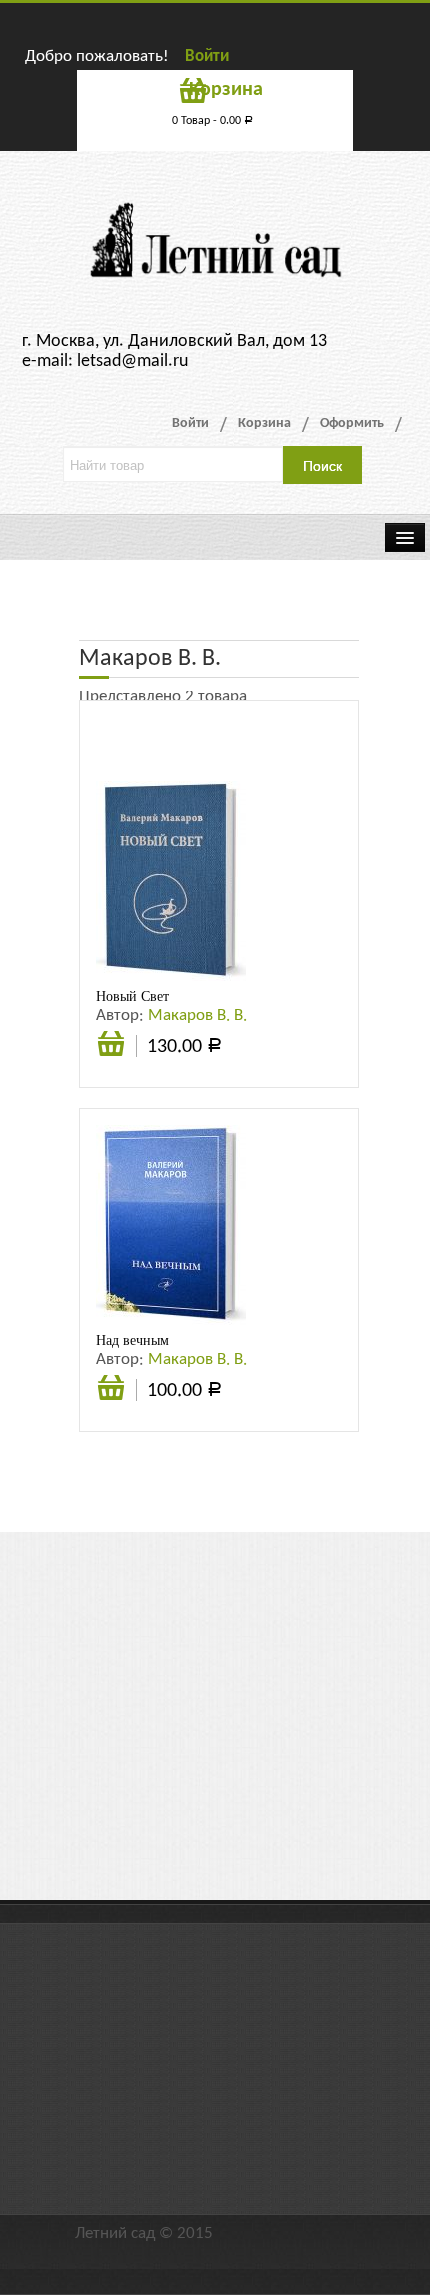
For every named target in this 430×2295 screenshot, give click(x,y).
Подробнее (111, 1390)
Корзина (264, 423)
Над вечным (132, 1340)
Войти (207, 56)
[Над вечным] (171, 1224)
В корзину (111, 1054)
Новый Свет (132, 996)
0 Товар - (212, 121)
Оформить (352, 423)
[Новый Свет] (171, 880)
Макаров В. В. (197, 1015)
